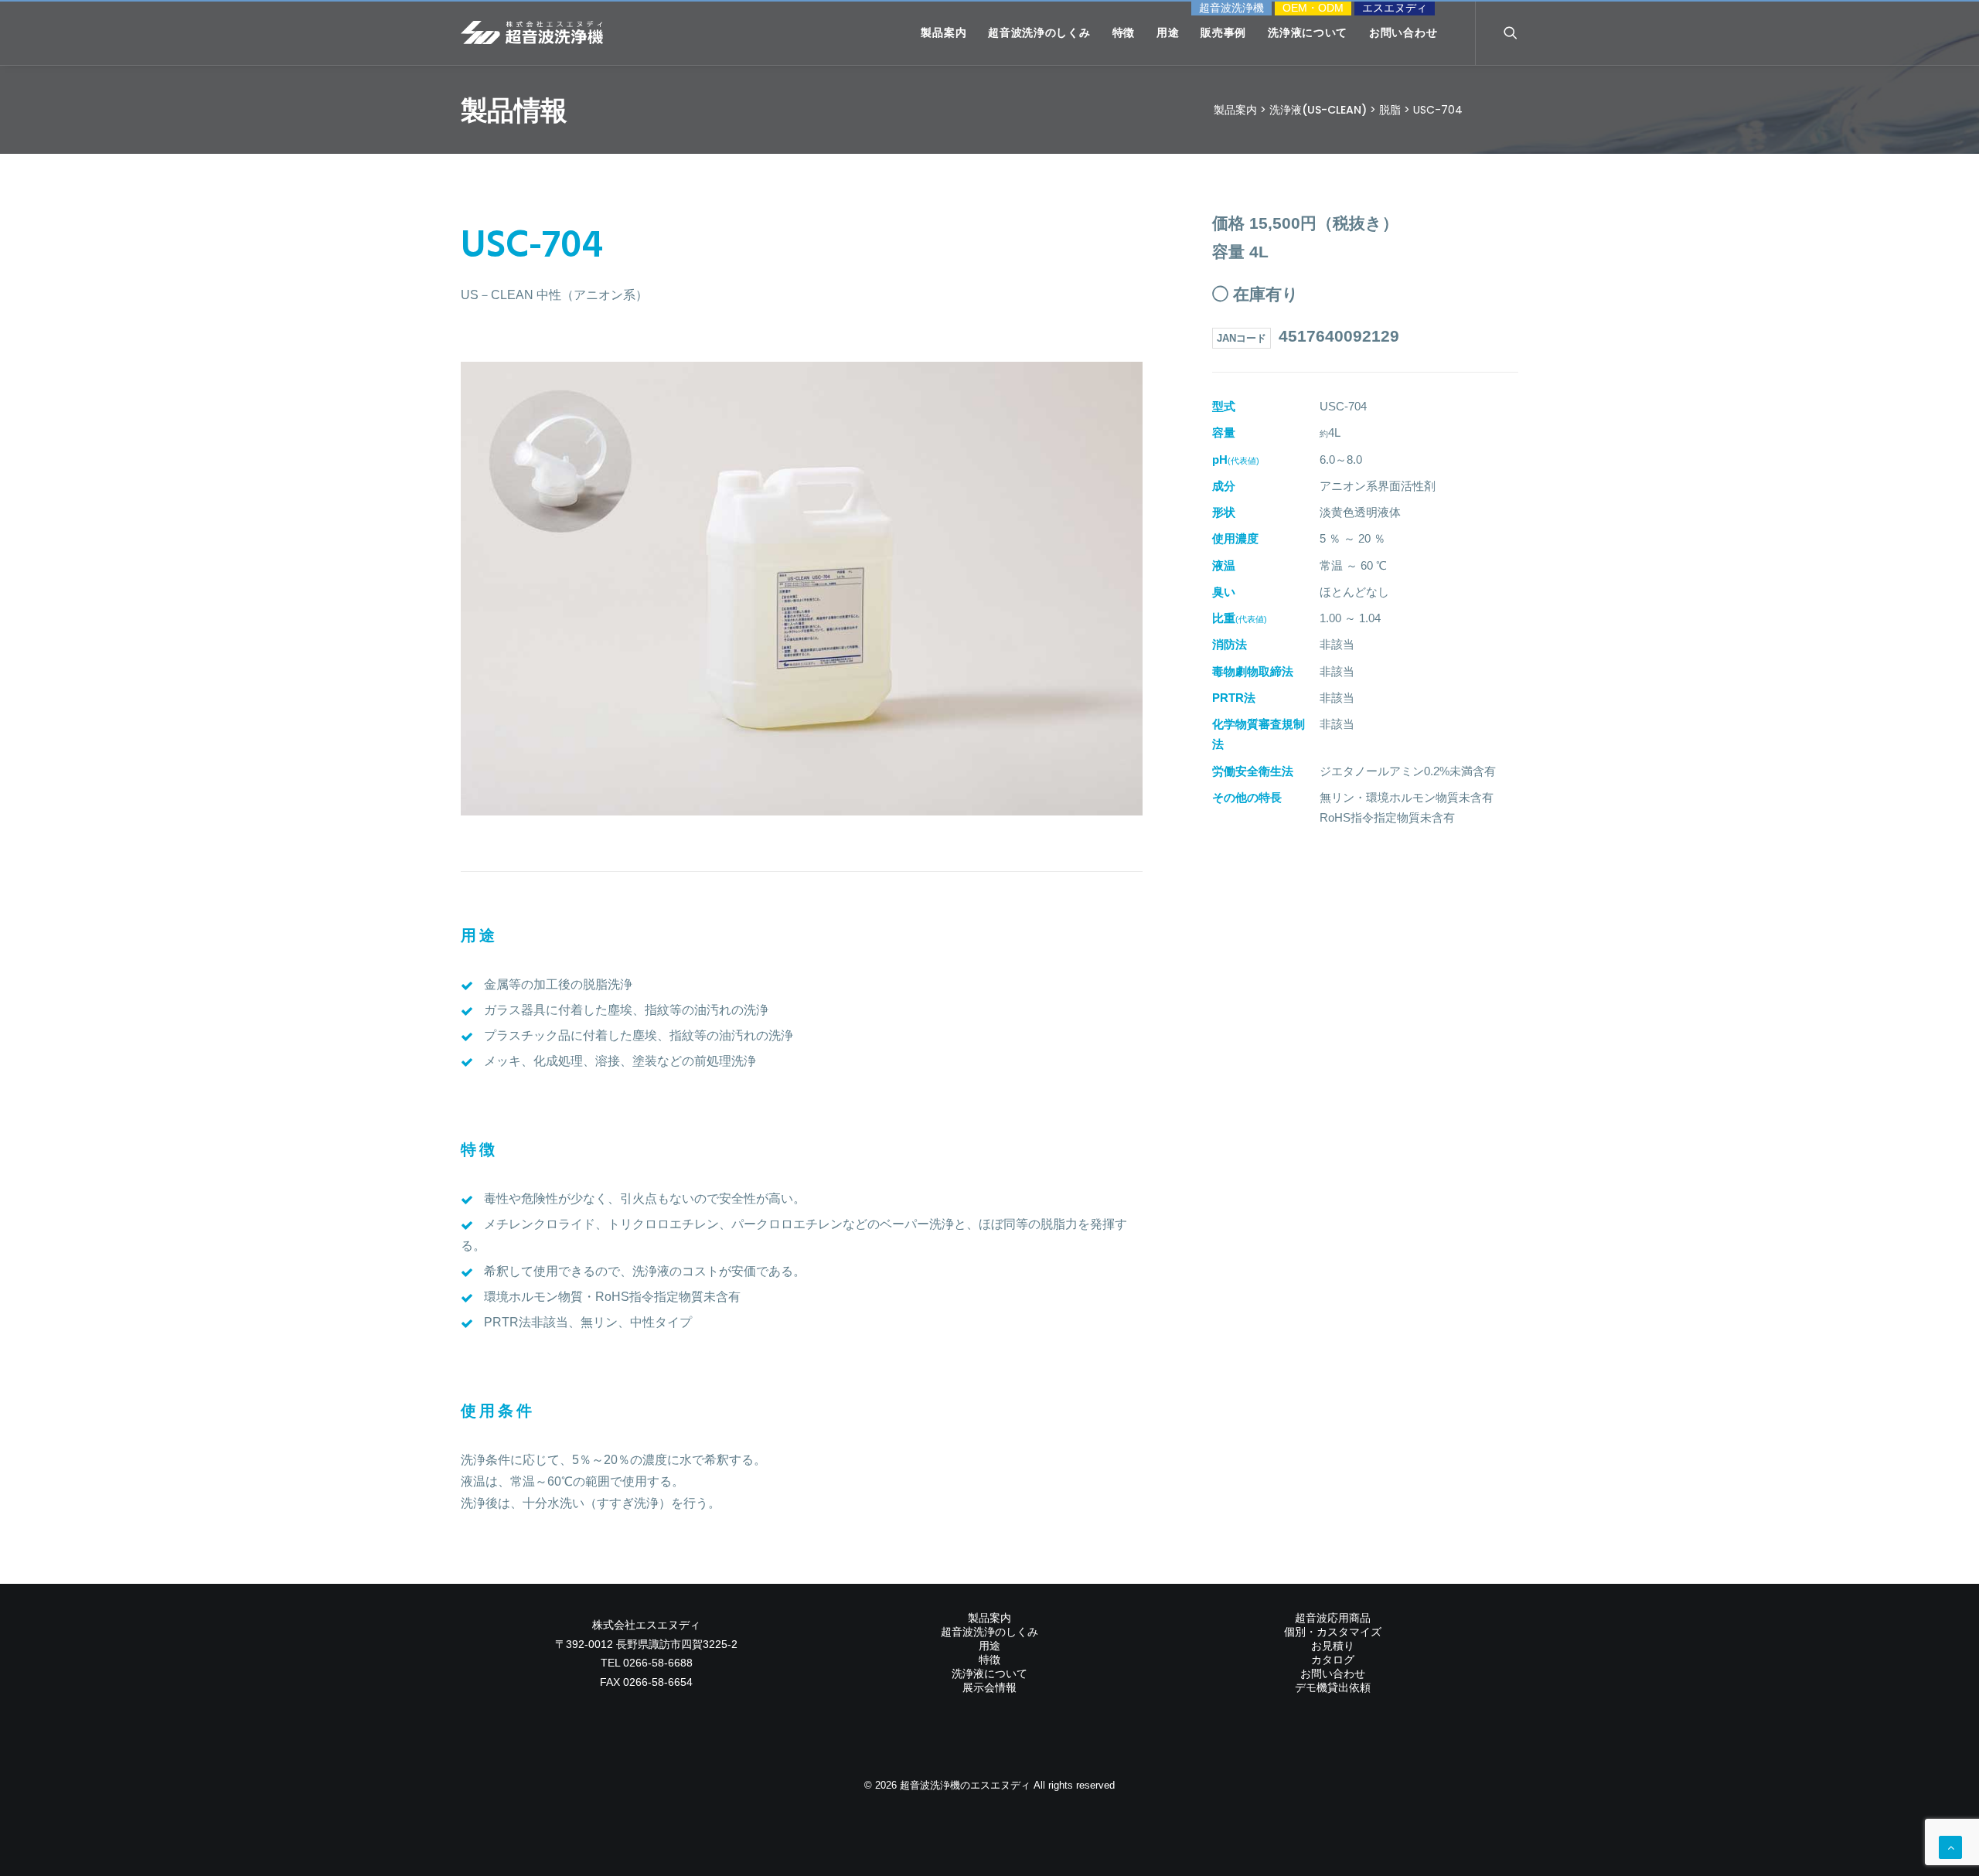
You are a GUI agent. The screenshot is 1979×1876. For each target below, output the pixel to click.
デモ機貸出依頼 (1333, 1687)
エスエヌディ (1395, 8)
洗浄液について (1308, 32)
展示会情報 (989, 1687)
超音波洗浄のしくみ (1039, 32)
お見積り (1333, 1646)
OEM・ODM (1313, 8)
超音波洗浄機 (1231, 8)
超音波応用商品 (1333, 1618)
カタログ (1333, 1660)
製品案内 (944, 32)
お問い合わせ (1403, 32)
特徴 (1124, 32)
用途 (1168, 32)
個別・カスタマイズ (1333, 1632)
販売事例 (1223, 32)
